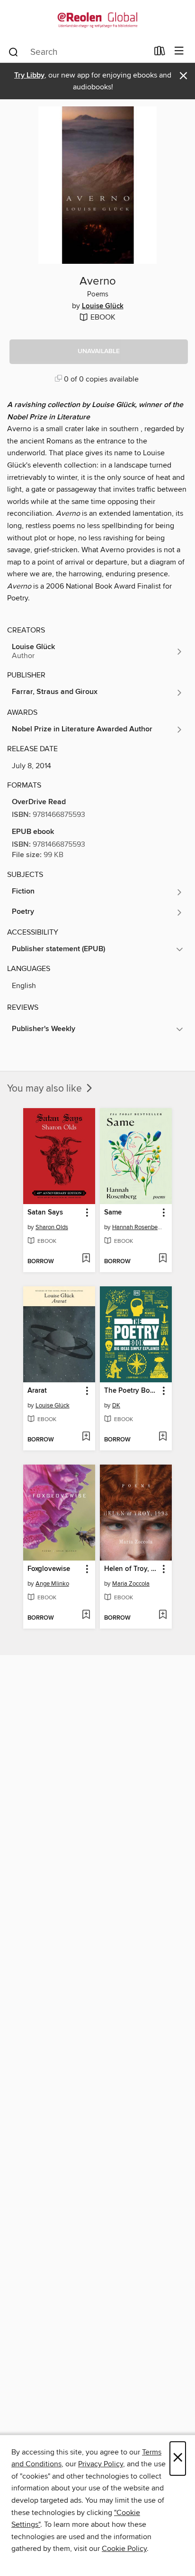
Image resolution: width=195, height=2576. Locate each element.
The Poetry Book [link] (131, 1391)
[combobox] (78, 52)
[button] (99, 352)
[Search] (13, 52)
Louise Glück (103, 306)
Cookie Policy (124, 2549)
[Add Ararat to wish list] (86, 1437)
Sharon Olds (52, 1227)
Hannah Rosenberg (137, 1227)
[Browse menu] (179, 51)
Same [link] (113, 1213)
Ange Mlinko (52, 1584)
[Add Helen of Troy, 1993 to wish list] (163, 1615)
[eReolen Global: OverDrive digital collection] (97, 20)
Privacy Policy (101, 2464)
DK (116, 1405)
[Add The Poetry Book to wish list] (163, 1437)
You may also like (46, 1089)
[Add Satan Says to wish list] (86, 1259)
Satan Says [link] (45, 1213)
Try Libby (29, 75)
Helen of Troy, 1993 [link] (131, 1569)
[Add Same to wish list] (163, 1259)
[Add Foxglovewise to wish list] (86, 1615)
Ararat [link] (37, 1391)
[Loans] (160, 53)
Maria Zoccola (131, 1584)
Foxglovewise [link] (49, 1569)
